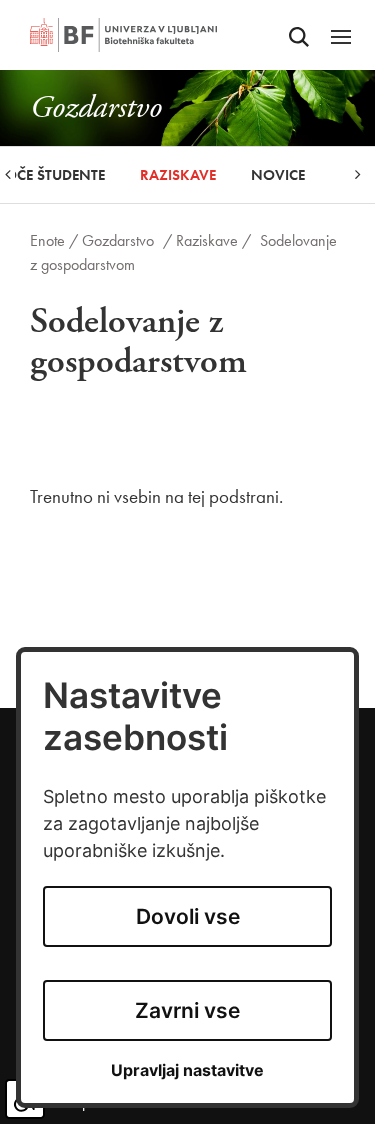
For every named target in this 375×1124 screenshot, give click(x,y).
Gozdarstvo (118, 240)
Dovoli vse (188, 916)
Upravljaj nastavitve (187, 1070)
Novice (278, 175)
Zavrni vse (187, 1010)
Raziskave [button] (178, 175)
